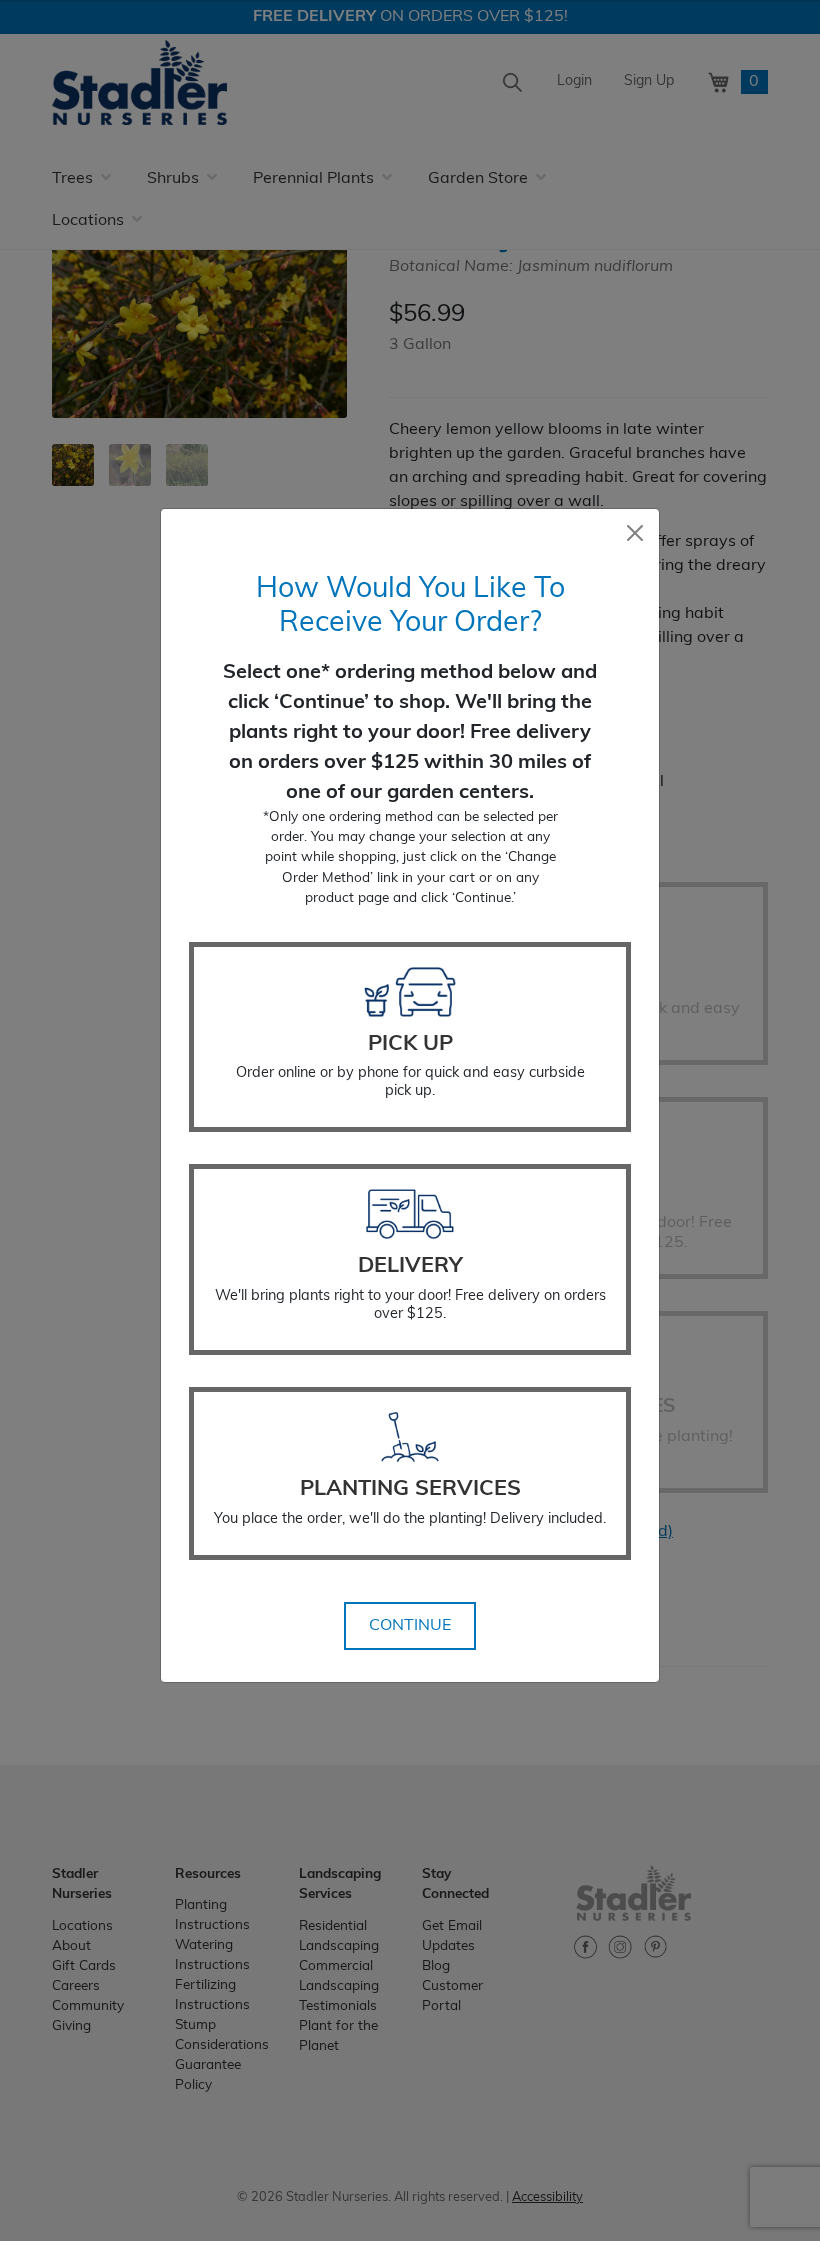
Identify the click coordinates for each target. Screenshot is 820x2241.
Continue (410, 1626)
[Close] (635, 533)
